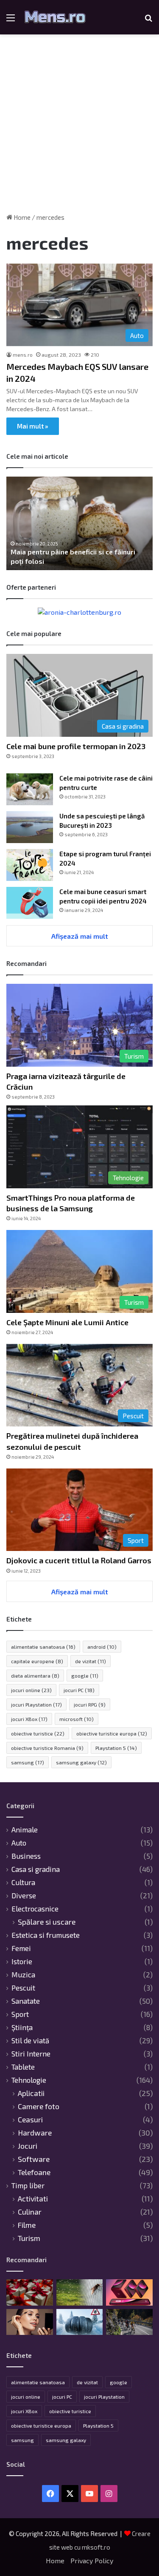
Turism (29, 2238)
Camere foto (39, 2106)
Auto (19, 1843)
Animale (25, 1829)
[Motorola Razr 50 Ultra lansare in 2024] (129, 2292)
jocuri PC (79, 1690)
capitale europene (37, 1661)
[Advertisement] (79, 127)
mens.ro (23, 355)
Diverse (24, 1895)
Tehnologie (29, 2080)
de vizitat (91, 1661)
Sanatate (26, 2001)
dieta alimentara (35, 1676)
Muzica (23, 1974)
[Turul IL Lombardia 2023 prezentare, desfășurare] (129, 2322)
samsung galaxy (81, 1762)
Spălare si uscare (47, 1922)
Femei (21, 1948)
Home (21, 217)
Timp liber (28, 2185)
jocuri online (31, 1690)
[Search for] (148, 21)
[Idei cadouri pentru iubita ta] (30, 2292)
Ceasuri (30, 2120)
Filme (27, 2225)
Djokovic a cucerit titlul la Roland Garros (79, 1560)
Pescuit (23, 1988)
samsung (28, 1762)
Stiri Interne (31, 2053)
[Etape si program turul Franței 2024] (30, 865)
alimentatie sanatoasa (43, 1647)
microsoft (77, 1719)
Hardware (35, 2133)
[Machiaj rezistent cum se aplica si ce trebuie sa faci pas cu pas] (30, 2322)
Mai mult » (33, 426)
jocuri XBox (29, 1719)
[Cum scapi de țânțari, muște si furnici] (80, 2292)
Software (34, 2159)
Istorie (22, 1961)
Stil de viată (30, 2040)
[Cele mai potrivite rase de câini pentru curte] (30, 789)
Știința (22, 2027)
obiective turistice (38, 1733)
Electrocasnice (35, 1909)
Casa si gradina (36, 1869)
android (102, 1647)
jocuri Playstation (36, 1704)
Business (26, 1856)
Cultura (23, 1882)
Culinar (30, 2212)
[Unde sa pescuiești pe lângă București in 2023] (30, 827)
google (85, 1676)
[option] (79, 523)
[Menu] (11, 21)
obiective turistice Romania (47, 1748)
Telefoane (34, 2172)
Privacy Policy (92, 2560)
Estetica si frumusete (46, 1935)
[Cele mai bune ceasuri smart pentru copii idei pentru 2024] (30, 903)
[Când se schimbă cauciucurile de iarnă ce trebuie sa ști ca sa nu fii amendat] (80, 2322)
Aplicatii (31, 2093)
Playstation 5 (116, 1748)
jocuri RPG (90, 1704)
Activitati (33, 2199)
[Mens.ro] (55, 17)
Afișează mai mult (80, 936)
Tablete (23, 2067)
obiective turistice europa (112, 1733)
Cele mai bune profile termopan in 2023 (76, 746)
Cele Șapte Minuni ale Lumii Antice (67, 1322)
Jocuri (28, 2146)
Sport (20, 2014)
